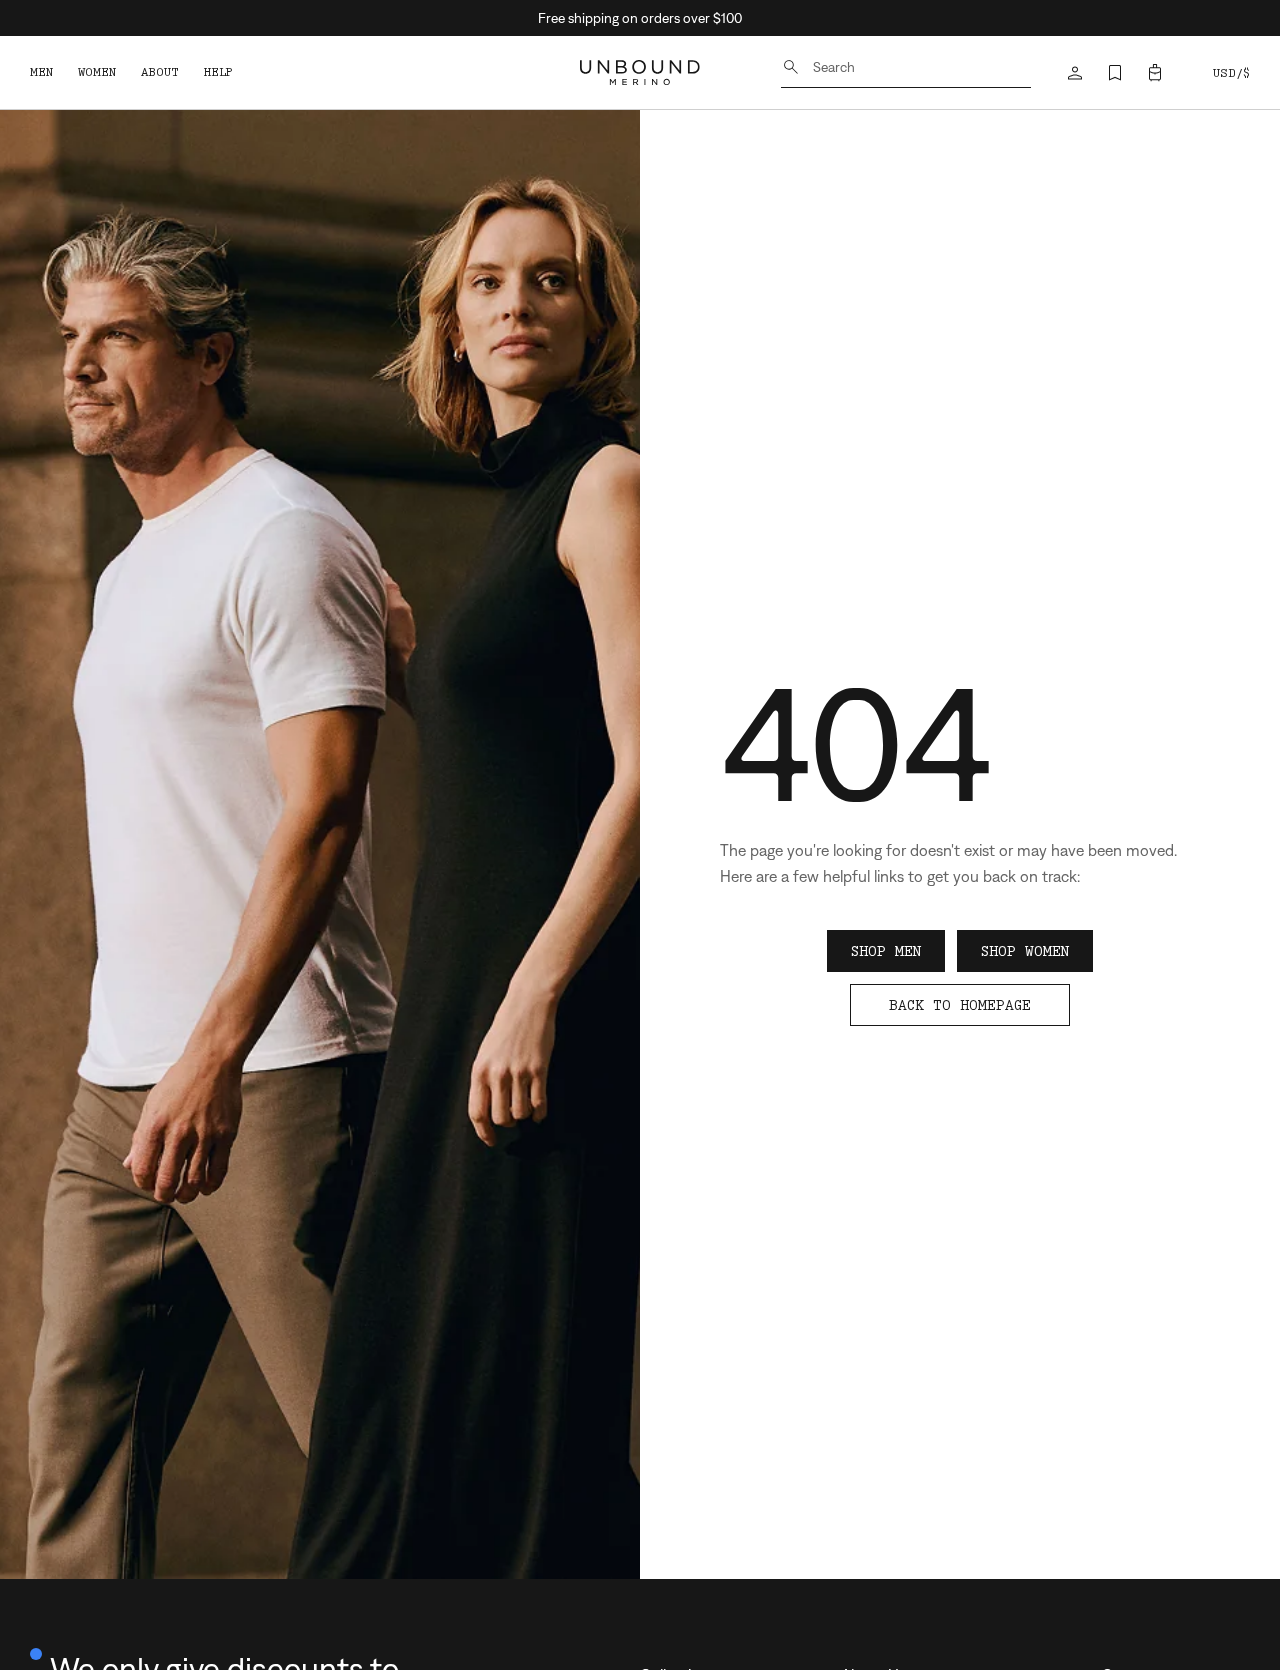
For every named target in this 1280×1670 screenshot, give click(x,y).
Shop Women (1025, 951)
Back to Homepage (960, 1005)
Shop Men (886, 951)
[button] (1155, 73)
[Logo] (640, 72)
